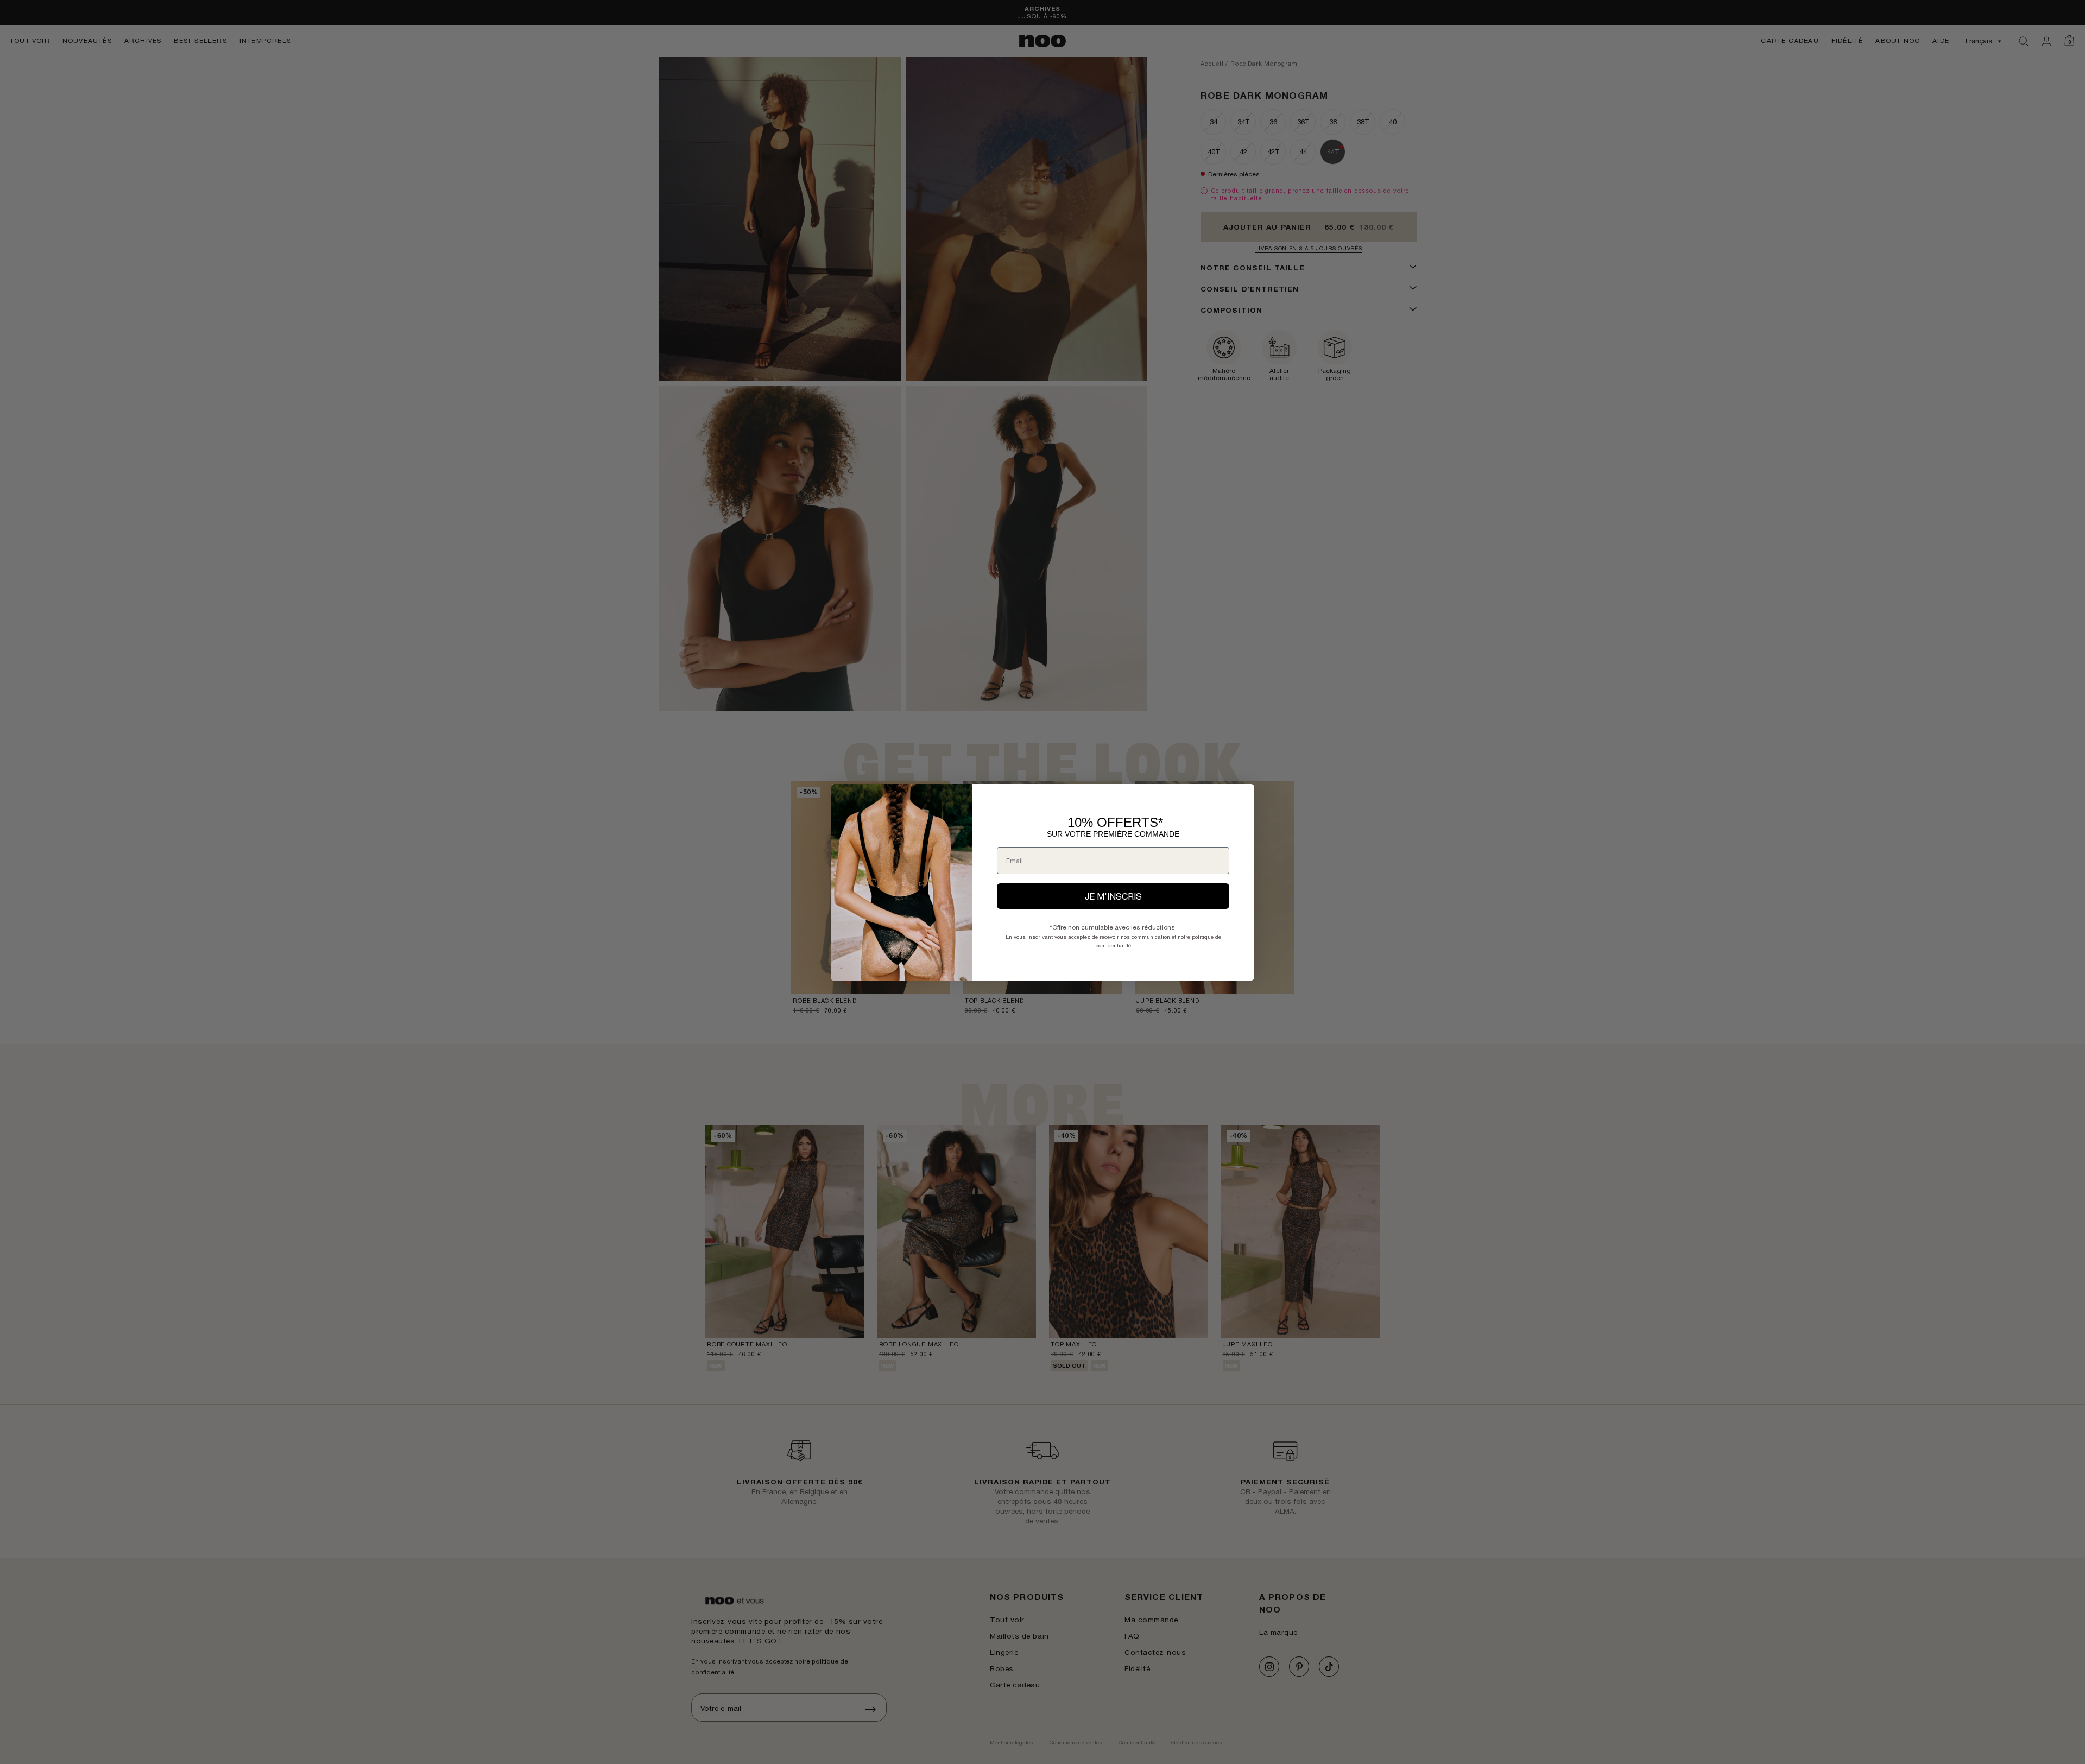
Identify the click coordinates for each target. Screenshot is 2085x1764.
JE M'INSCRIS (1113, 896)
